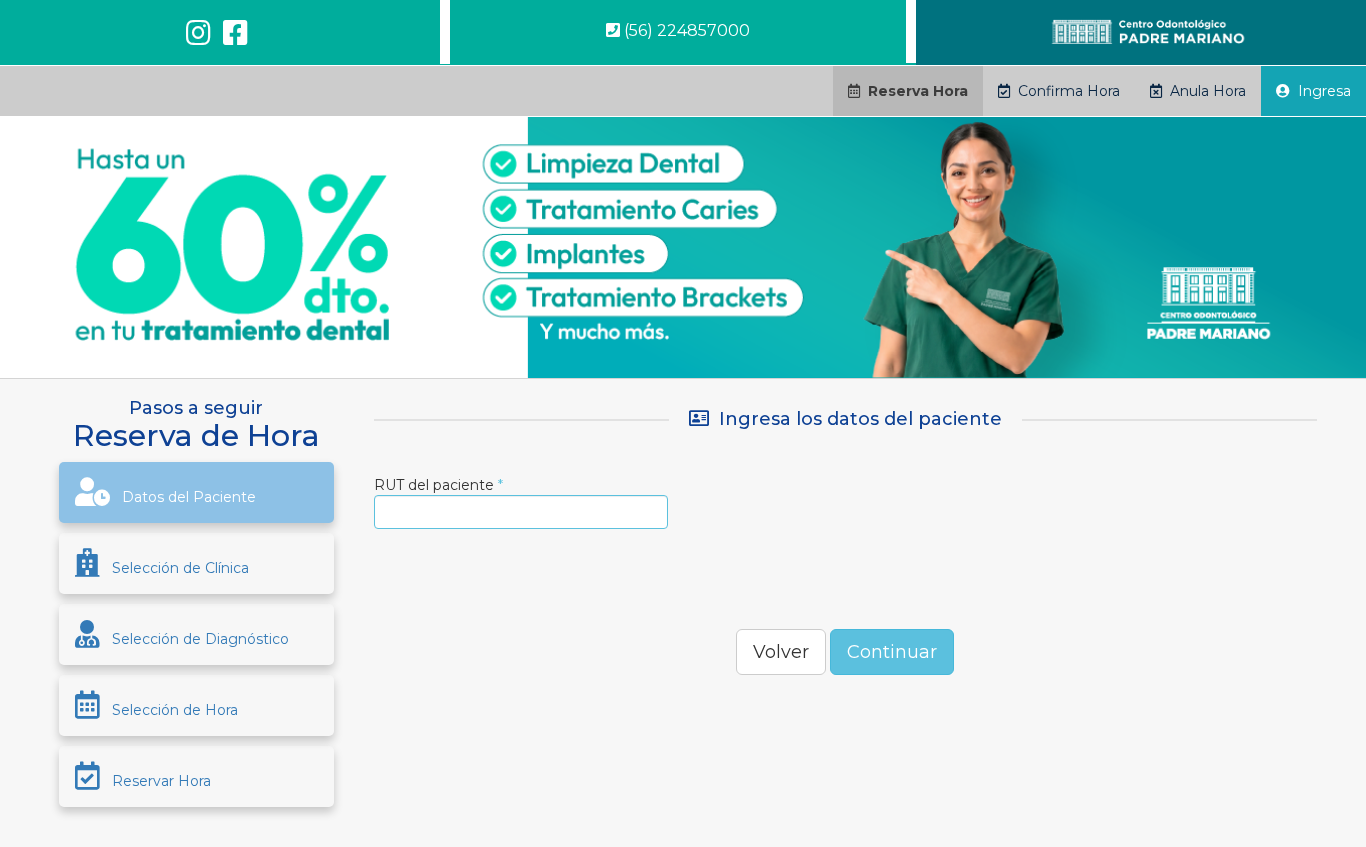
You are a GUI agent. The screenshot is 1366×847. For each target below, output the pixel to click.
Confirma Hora (1065, 91)
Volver (781, 652)
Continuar (892, 652)
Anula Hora (1204, 91)
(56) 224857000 (685, 30)
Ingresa (1320, 91)
